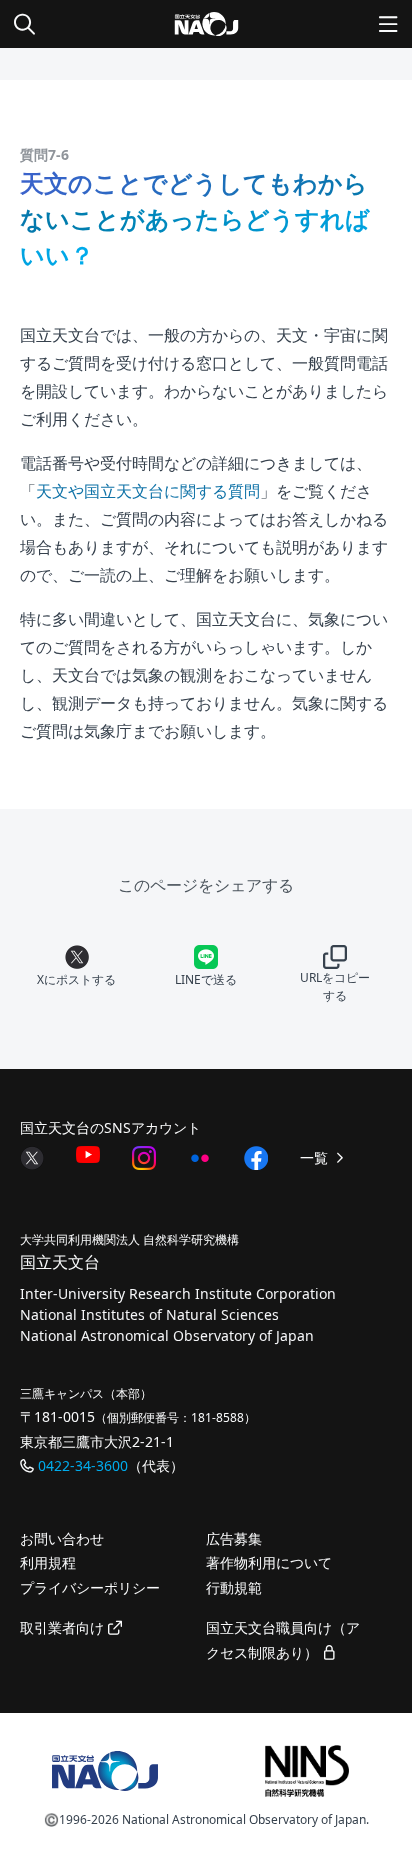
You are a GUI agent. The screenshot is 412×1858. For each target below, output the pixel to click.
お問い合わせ (62, 1538)
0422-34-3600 (83, 1465)
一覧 (316, 1157)
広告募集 (234, 1538)
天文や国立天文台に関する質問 (148, 491)
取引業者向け (64, 1627)
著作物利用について (269, 1562)
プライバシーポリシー (90, 1587)
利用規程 (48, 1562)
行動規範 (234, 1587)
